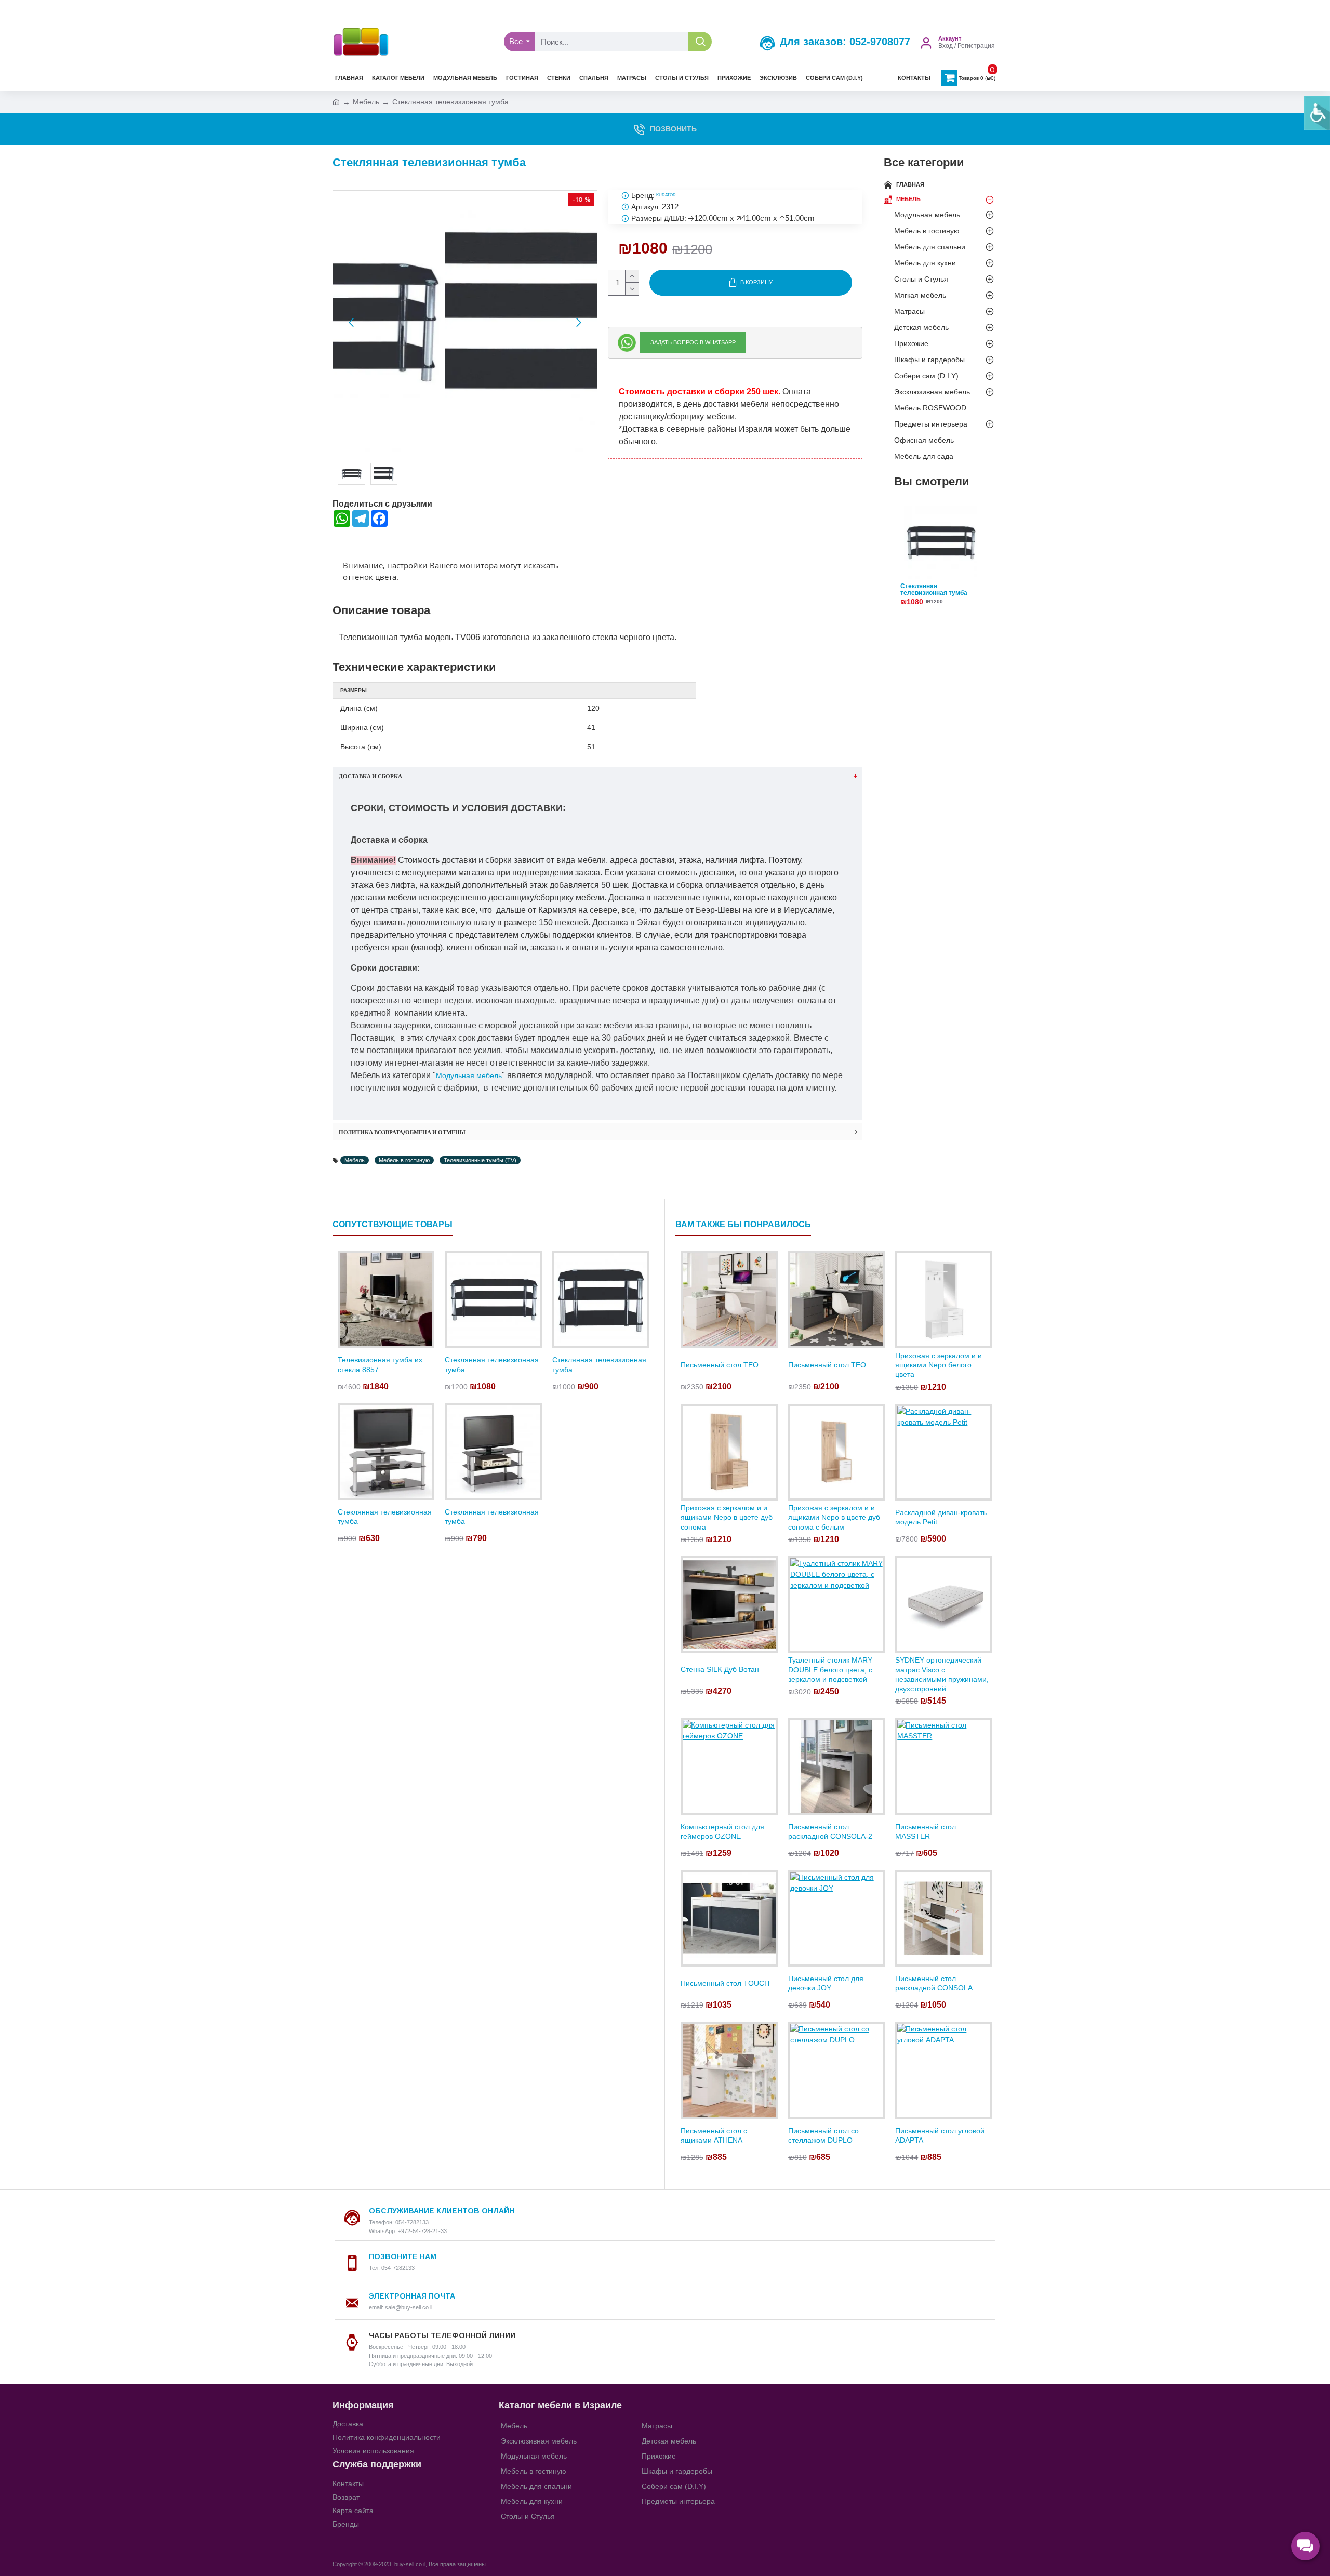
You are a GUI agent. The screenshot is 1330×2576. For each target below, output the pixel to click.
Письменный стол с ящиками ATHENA (714, 2135)
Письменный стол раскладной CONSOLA (934, 1983)
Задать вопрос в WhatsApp (693, 342)
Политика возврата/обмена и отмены (402, 1132)
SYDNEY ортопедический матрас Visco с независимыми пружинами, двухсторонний (942, 1674)
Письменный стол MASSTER (926, 1831)
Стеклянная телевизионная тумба (934, 590)
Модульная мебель (469, 1075)
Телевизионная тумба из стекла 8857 (380, 1364)
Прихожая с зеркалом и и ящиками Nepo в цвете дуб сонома (727, 1517)
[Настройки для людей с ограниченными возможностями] (1317, 113)
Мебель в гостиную (404, 1160)
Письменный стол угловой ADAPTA (940, 2135)
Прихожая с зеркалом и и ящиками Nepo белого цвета (939, 1365)
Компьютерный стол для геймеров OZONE (722, 1831)
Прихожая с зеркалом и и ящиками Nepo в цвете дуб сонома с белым (834, 1517)
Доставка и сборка (370, 776)
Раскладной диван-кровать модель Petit (941, 1517)
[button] (351, 323)
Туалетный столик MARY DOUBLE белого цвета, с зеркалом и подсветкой (830, 1669)
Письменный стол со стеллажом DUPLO (823, 2135)
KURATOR (666, 195)
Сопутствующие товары (393, 1224)
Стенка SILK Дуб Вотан (720, 1669)
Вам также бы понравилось (743, 1224)
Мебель (366, 102)
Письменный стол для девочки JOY (826, 1983)
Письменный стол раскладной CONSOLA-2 (830, 1831)
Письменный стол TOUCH (725, 1983)
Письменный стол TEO (720, 1365)
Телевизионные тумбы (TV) (480, 1160)
